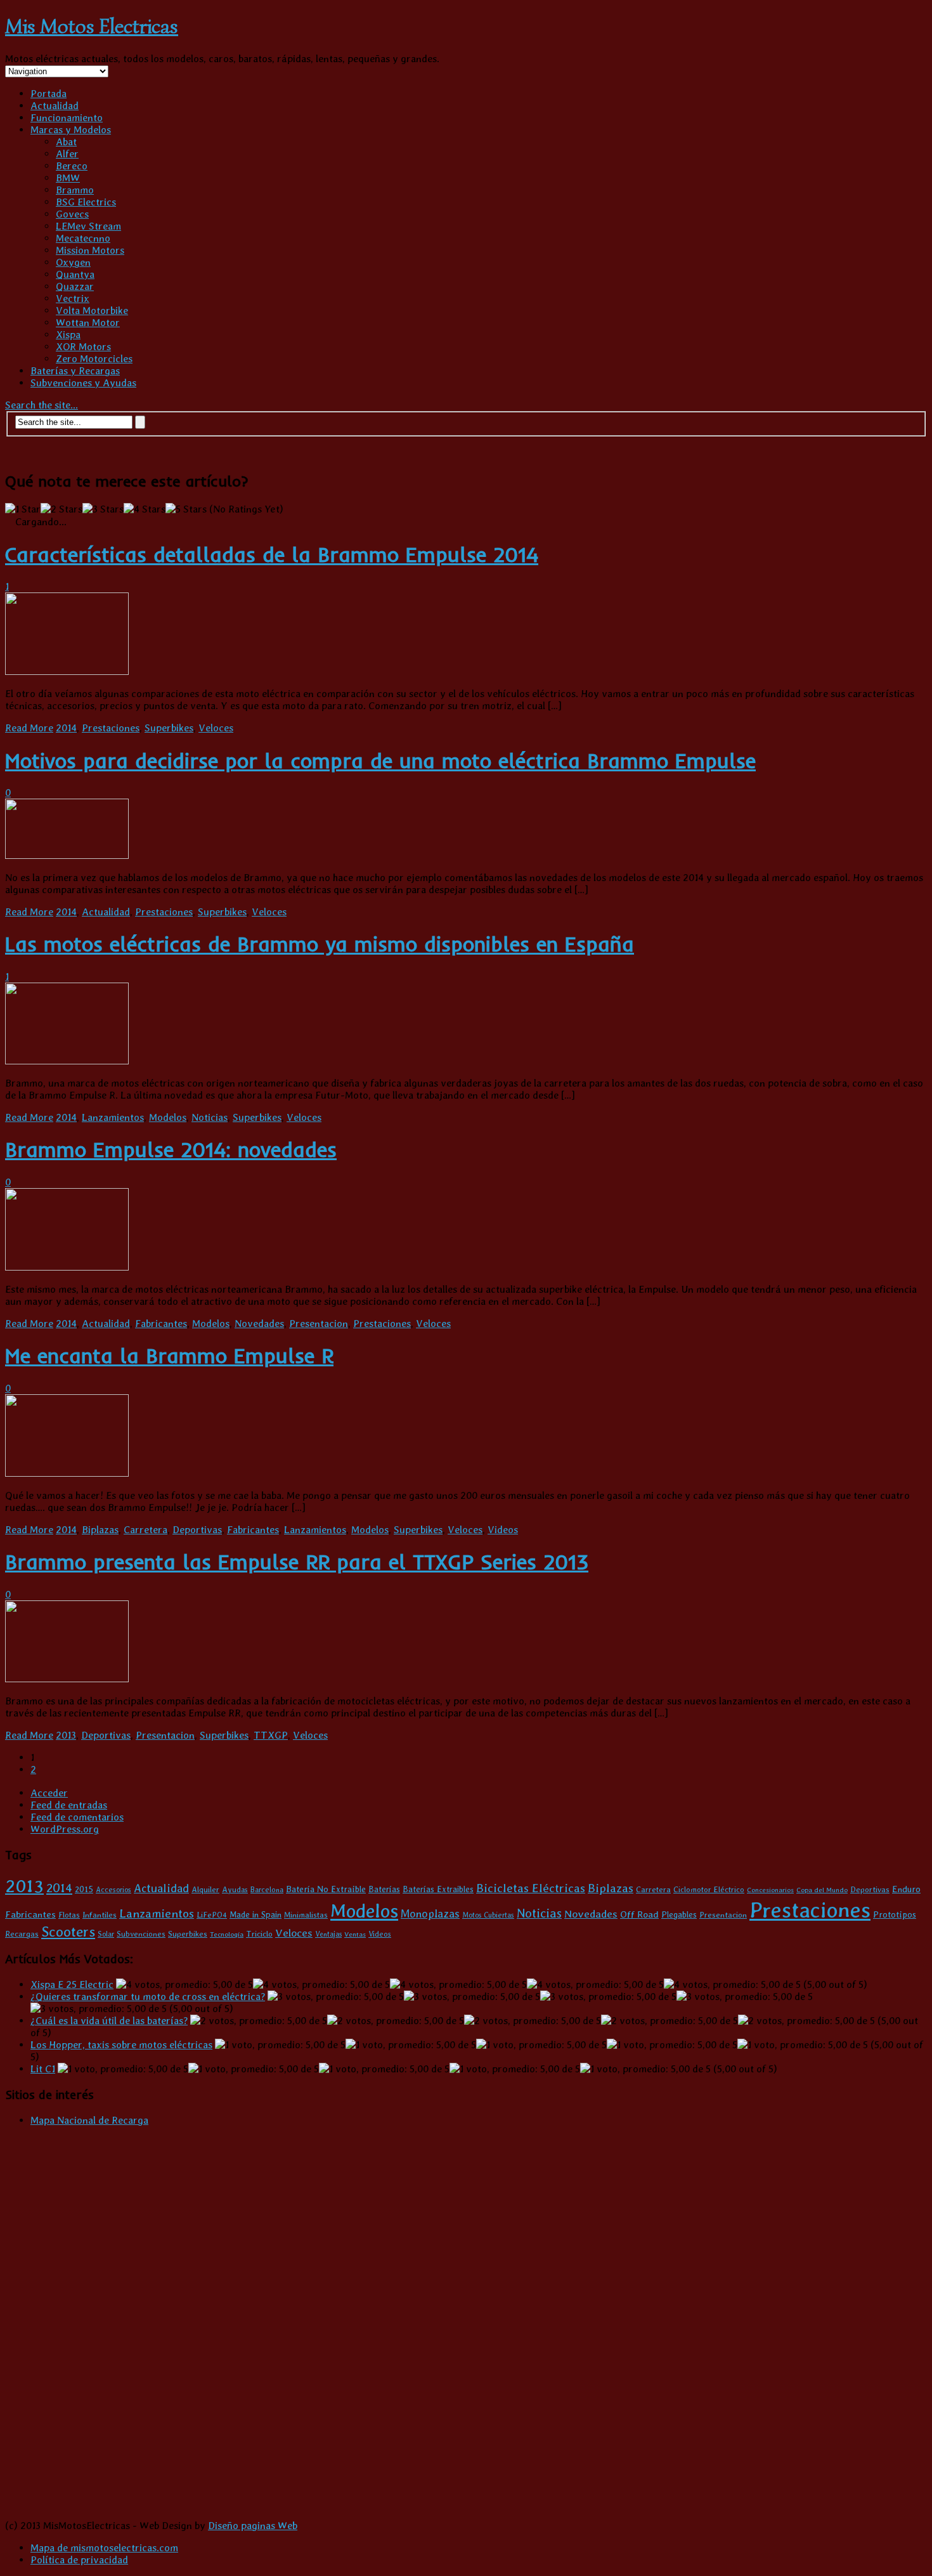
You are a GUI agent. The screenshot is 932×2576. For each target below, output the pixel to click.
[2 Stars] (61, 509)
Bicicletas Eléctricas (531, 1888)
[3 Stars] (103, 509)
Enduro (906, 1889)
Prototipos (895, 1914)
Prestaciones (111, 728)
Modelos (168, 1117)
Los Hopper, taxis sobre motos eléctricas (121, 2045)
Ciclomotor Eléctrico (709, 1889)
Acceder (49, 1793)
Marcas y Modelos (71, 130)
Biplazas (100, 1530)
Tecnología (227, 1934)
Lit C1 (43, 2069)
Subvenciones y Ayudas (83, 383)
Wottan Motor (88, 323)
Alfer (67, 154)
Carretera (146, 1530)
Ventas (355, 1934)
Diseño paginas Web (253, 2526)
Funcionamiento (67, 118)
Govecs (72, 214)
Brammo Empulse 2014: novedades (171, 1149)
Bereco (72, 166)
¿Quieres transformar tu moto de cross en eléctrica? (148, 1997)
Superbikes (169, 728)
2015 (84, 1889)
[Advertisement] (840, 533)
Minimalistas (306, 1915)
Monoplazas (430, 1913)
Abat (66, 142)
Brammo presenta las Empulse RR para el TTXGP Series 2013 (297, 1562)
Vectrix (73, 298)
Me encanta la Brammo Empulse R (169, 1356)
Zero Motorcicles (94, 359)
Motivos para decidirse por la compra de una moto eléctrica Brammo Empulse (380, 761)
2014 (66, 728)
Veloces (216, 728)
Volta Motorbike (92, 311)
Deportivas (197, 1530)
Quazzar (75, 286)
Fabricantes (161, 1324)
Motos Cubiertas (488, 1915)
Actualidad (55, 106)
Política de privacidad (79, 2560)
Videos (503, 1530)
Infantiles (100, 1915)
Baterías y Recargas (75, 371)
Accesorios (113, 1890)
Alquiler (205, 1889)
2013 (66, 1735)
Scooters (68, 1931)
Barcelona (267, 1890)
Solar (106, 1934)
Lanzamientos (113, 1117)
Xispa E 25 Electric (72, 1984)
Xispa (68, 335)
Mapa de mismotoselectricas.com (104, 2548)
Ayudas (235, 1890)
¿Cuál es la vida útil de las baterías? (109, 2021)
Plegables (679, 1914)
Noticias (210, 1117)
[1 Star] (23, 509)
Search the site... (42, 405)
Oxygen (73, 262)
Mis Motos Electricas (92, 26)
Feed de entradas (69, 1805)
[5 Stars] (186, 509)
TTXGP (271, 1735)
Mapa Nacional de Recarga (89, 2120)
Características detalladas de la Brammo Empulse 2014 (272, 554)
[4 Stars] (145, 509)
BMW (68, 178)
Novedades (259, 1324)
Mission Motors (90, 250)
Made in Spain (256, 1914)
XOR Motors (83, 347)
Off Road (639, 1914)
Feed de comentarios (77, 1817)
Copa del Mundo (822, 1890)
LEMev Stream (88, 226)
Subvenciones (141, 1934)
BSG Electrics (86, 202)
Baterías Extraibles (438, 1889)
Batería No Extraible (326, 1889)
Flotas (69, 1915)
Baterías (384, 1889)
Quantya (75, 274)
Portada (49, 94)
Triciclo (259, 1934)
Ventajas (328, 1934)
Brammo (75, 190)
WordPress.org (65, 1829)
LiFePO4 (212, 1915)
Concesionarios (770, 1890)
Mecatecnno (83, 238)
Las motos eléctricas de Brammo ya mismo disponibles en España (320, 944)
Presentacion (319, 1324)
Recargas (22, 1934)
